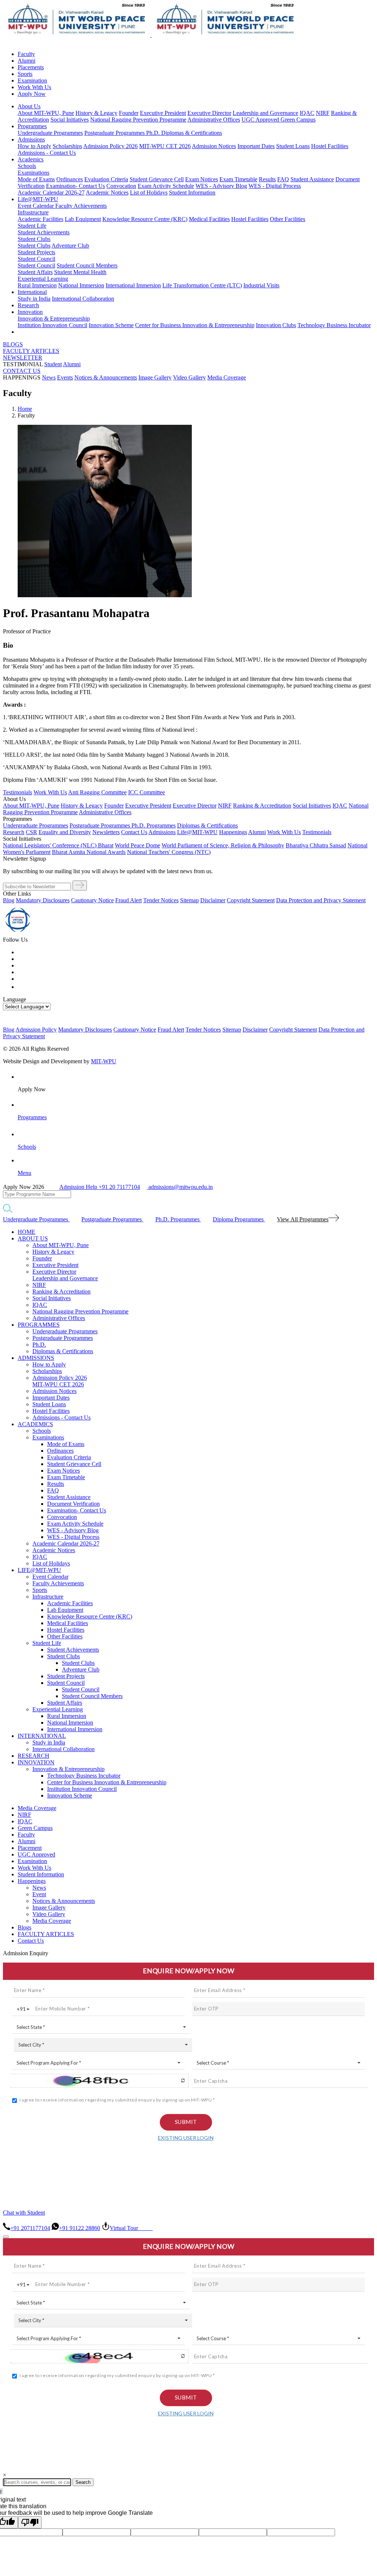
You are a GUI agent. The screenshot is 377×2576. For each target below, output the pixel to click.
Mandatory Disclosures (43, 900)
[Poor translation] (30, 2522)
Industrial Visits (261, 285)
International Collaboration (83, 299)
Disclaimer (213, 900)
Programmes (32, 126)
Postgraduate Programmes (115, 133)
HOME (27, 1232)
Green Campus (298, 120)
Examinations (34, 173)
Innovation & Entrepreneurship (54, 318)
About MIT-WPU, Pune (46, 113)
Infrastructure (33, 212)
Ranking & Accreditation (262, 806)
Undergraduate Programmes (50, 133)
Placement (30, 1848)
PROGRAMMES (39, 1325)
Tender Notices (161, 900)
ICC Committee (147, 792)
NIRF (323, 113)
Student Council (36, 259)
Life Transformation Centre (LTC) (202, 285)
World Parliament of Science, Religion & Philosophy (223, 845)
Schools (27, 166)
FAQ (283, 179)
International (32, 292)
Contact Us (31, 1941)
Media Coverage (227, 377)
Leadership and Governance (265, 113)
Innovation (30, 312)
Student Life (32, 226)
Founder (129, 113)
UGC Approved (261, 120)
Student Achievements (44, 232)
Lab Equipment (83, 219)
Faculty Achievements (81, 206)
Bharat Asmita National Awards (89, 852)
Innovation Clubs (276, 325)
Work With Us (34, 87)
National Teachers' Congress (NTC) (169, 852)
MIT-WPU (104, 1061)
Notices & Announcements (106, 377)
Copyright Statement (251, 900)
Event (39, 1894)
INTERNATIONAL (42, 1736)
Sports (25, 74)
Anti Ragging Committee (97, 792)
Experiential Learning (43, 279)
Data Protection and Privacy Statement (321, 900)
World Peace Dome (138, 845)
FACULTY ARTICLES (31, 351)
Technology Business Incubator (334, 325)
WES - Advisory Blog (221, 186)
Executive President (163, 113)
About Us (29, 106)
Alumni (27, 61)
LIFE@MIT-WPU (39, 1570)
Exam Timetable (238, 179)
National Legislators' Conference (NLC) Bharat (58, 845)
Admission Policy (36, 1030)
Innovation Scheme (111, 325)
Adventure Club (70, 246)
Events (65, 377)
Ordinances (70, 179)
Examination (32, 80)
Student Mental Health (80, 272)
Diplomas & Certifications (192, 133)
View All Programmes (303, 1219)
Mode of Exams (36, 179)
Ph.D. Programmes (154, 825)
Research (28, 305)
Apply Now (32, 94)
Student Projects (36, 252)
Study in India (34, 299)
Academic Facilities (40, 219)
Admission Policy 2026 (110, 146)
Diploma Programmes (239, 1219)
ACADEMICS (35, 1424)
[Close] (6, 2237)
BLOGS (13, 344)
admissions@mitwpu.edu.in (180, 1187)
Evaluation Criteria (106, 179)
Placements (31, 67)
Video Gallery (189, 377)
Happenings (32, 1881)
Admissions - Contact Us (47, 153)
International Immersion (133, 285)
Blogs (24, 1927)
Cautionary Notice (92, 900)
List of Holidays (149, 192)
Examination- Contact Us (75, 186)
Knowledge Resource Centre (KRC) (145, 219)
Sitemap (189, 900)
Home (25, 409)
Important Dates (256, 146)
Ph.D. (154, 133)
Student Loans (293, 146)
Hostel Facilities (330, 146)
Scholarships (67, 146)
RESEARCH (34, 1756)
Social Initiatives (70, 120)
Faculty (26, 54)
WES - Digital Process (275, 186)
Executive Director (209, 113)
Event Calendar (36, 206)
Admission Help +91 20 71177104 (100, 1187)
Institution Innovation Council (52, 325)
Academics (31, 159)
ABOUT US (33, 1238)
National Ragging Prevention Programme (138, 120)
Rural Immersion (37, 285)
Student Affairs (35, 272)
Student (53, 364)
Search (83, 2482)
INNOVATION (36, 1762)
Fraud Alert (128, 900)
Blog (9, 900)
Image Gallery (155, 377)
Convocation (121, 186)
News (49, 377)
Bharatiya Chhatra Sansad (316, 845)
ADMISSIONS (36, 1358)
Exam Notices (202, 179)
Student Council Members (87, 265)
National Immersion (81, 285)
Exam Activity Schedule (166, 186)
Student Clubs (34, 239)
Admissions (31, 139)
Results (267, 179)
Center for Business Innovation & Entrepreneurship (195, 325)
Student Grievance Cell (157, 179)
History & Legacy (96, 113)
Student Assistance (312, 179)
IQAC (307, 113)
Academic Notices (107, 192)
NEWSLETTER (23, 358)
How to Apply (34, 146)
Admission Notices (214, 146)
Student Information (192, 192)
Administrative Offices (214, 120)
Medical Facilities (209, 219)
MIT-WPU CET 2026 (165, 146)
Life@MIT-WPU (38, 199)
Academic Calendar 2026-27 (51, 192)
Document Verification (73, 1504)
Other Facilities (288, 219)
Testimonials (17, 792)
